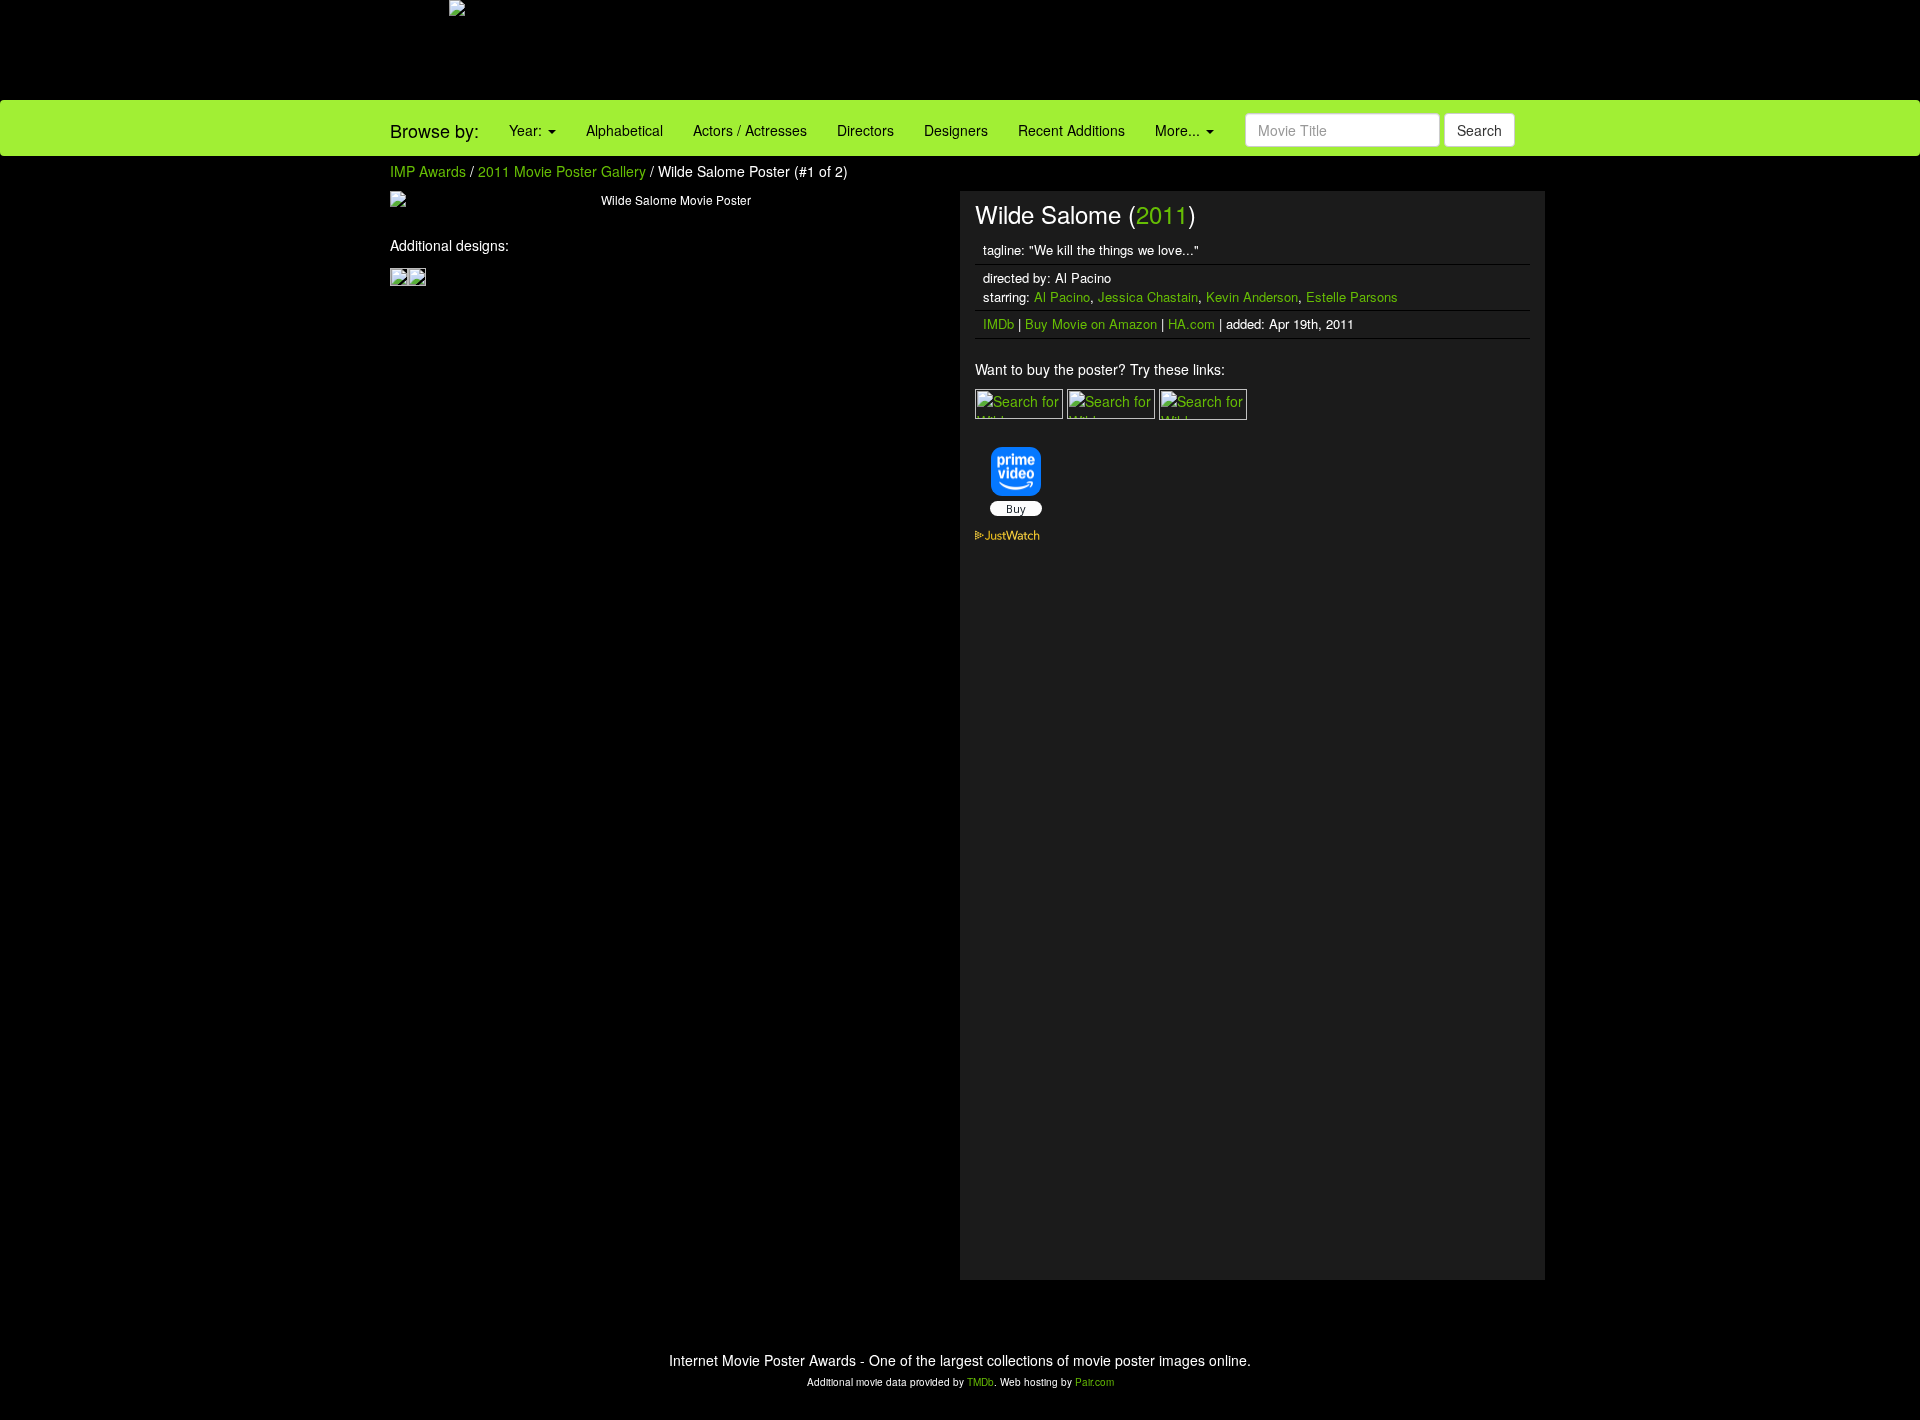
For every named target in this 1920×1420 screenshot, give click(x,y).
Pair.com (1094, 1382)
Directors (865, 130)
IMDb (998, 323)
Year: (527, 130)
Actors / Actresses (750, 130)
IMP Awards (428, 171)
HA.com (1191, 323)
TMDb (980, 1382)
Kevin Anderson (1252, 296)
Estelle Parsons (1352, 296)
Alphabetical (624, 130)
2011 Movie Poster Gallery (562, 171)
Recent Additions (1071, 130)
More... (1179, 130)
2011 (1162, 213)
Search (1479, 130)
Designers (956, 130)
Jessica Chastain (1148, 296)
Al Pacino (1062, 296)
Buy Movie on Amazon (1091, 323)
